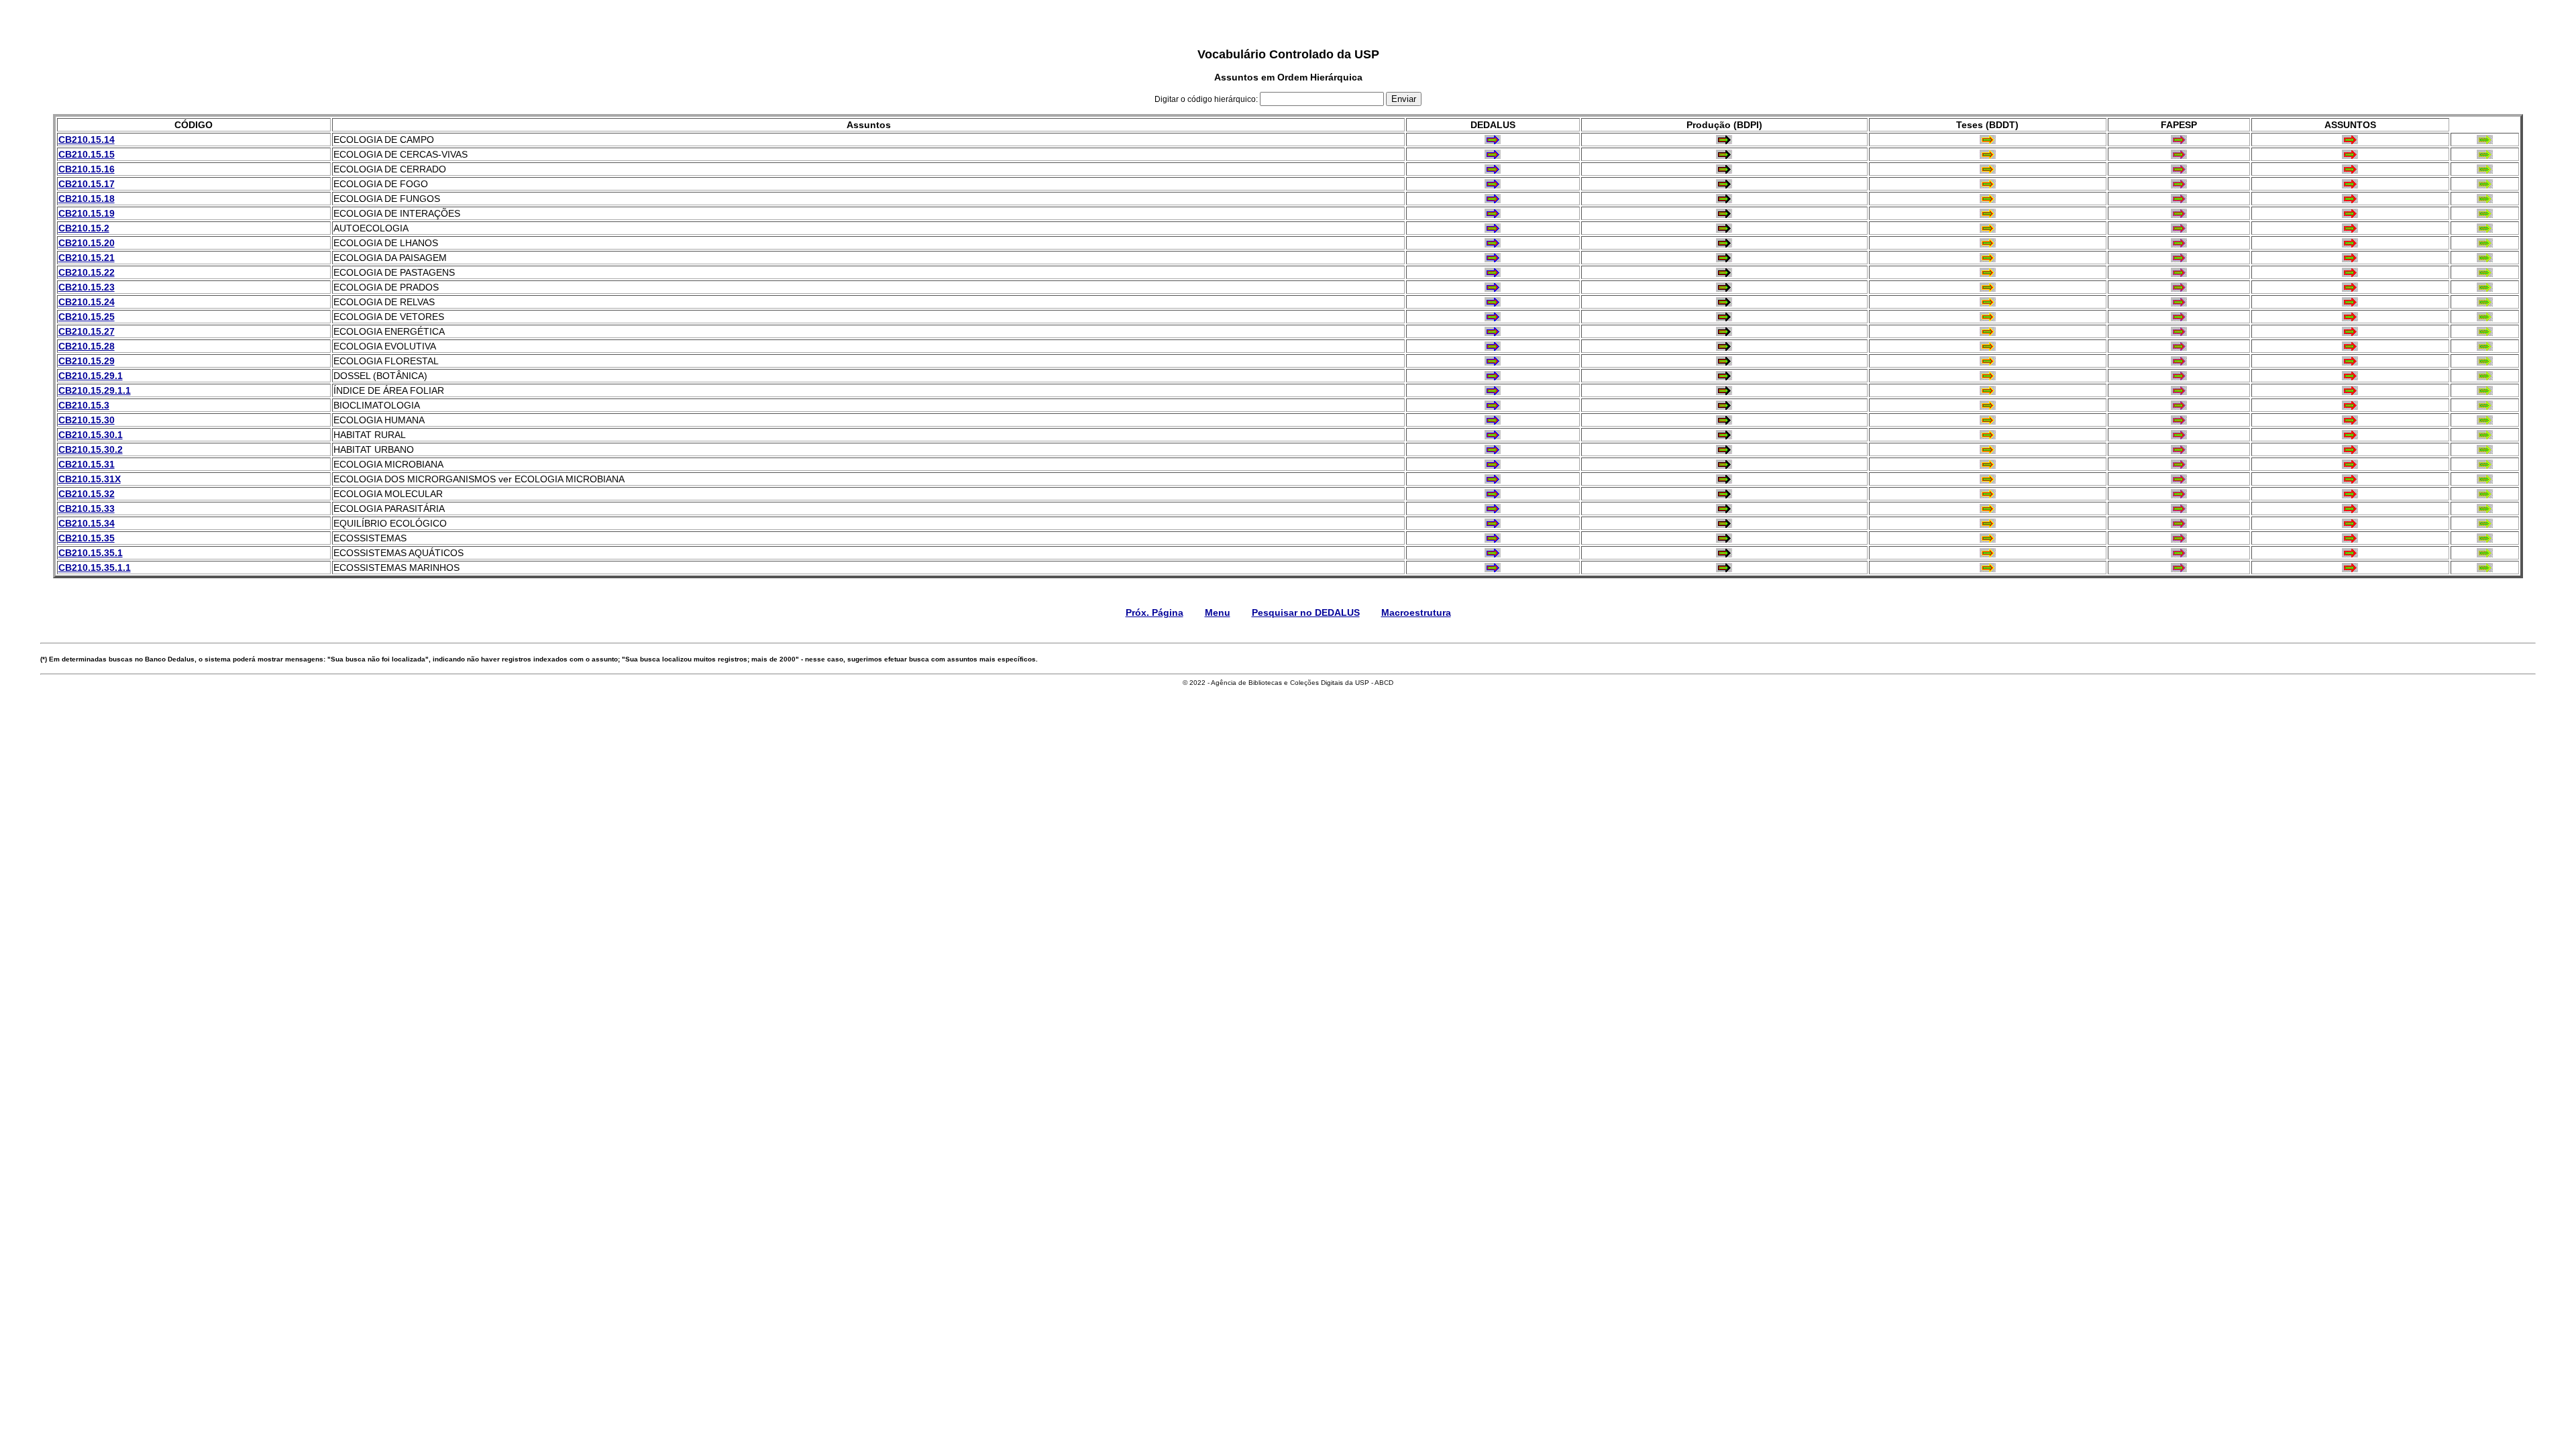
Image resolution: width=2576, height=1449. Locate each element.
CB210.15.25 (87, 317)
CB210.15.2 (84, 228)
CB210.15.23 (87, 287)
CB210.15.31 (87, 464)
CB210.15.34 (87, 523)
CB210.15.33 (87, 508)
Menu (1218, 612)
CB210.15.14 (87, 140)
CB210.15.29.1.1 (95, 390)
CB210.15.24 (87, 302)
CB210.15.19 (87, 213)
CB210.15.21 (87, 258)
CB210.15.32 (87, 494)
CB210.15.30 (87, 420)
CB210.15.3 (84, 405)
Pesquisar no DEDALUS (1306, 612)
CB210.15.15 (87, 154)
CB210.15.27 (87, 331)
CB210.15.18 (87, 199)
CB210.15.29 (87, 361)
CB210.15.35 (87, 538)
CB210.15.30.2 (91, 449)
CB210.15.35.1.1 (95, 568)
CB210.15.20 (87, 243)
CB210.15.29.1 (91, 376)
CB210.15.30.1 (91, 435)
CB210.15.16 (87, 169)
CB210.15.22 (87, 272)
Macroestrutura (1416, 612)
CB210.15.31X (90, 479)
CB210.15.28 (87, 346)
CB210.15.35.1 (91, 553)
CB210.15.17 (87, 184)
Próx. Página (1155, 612)
